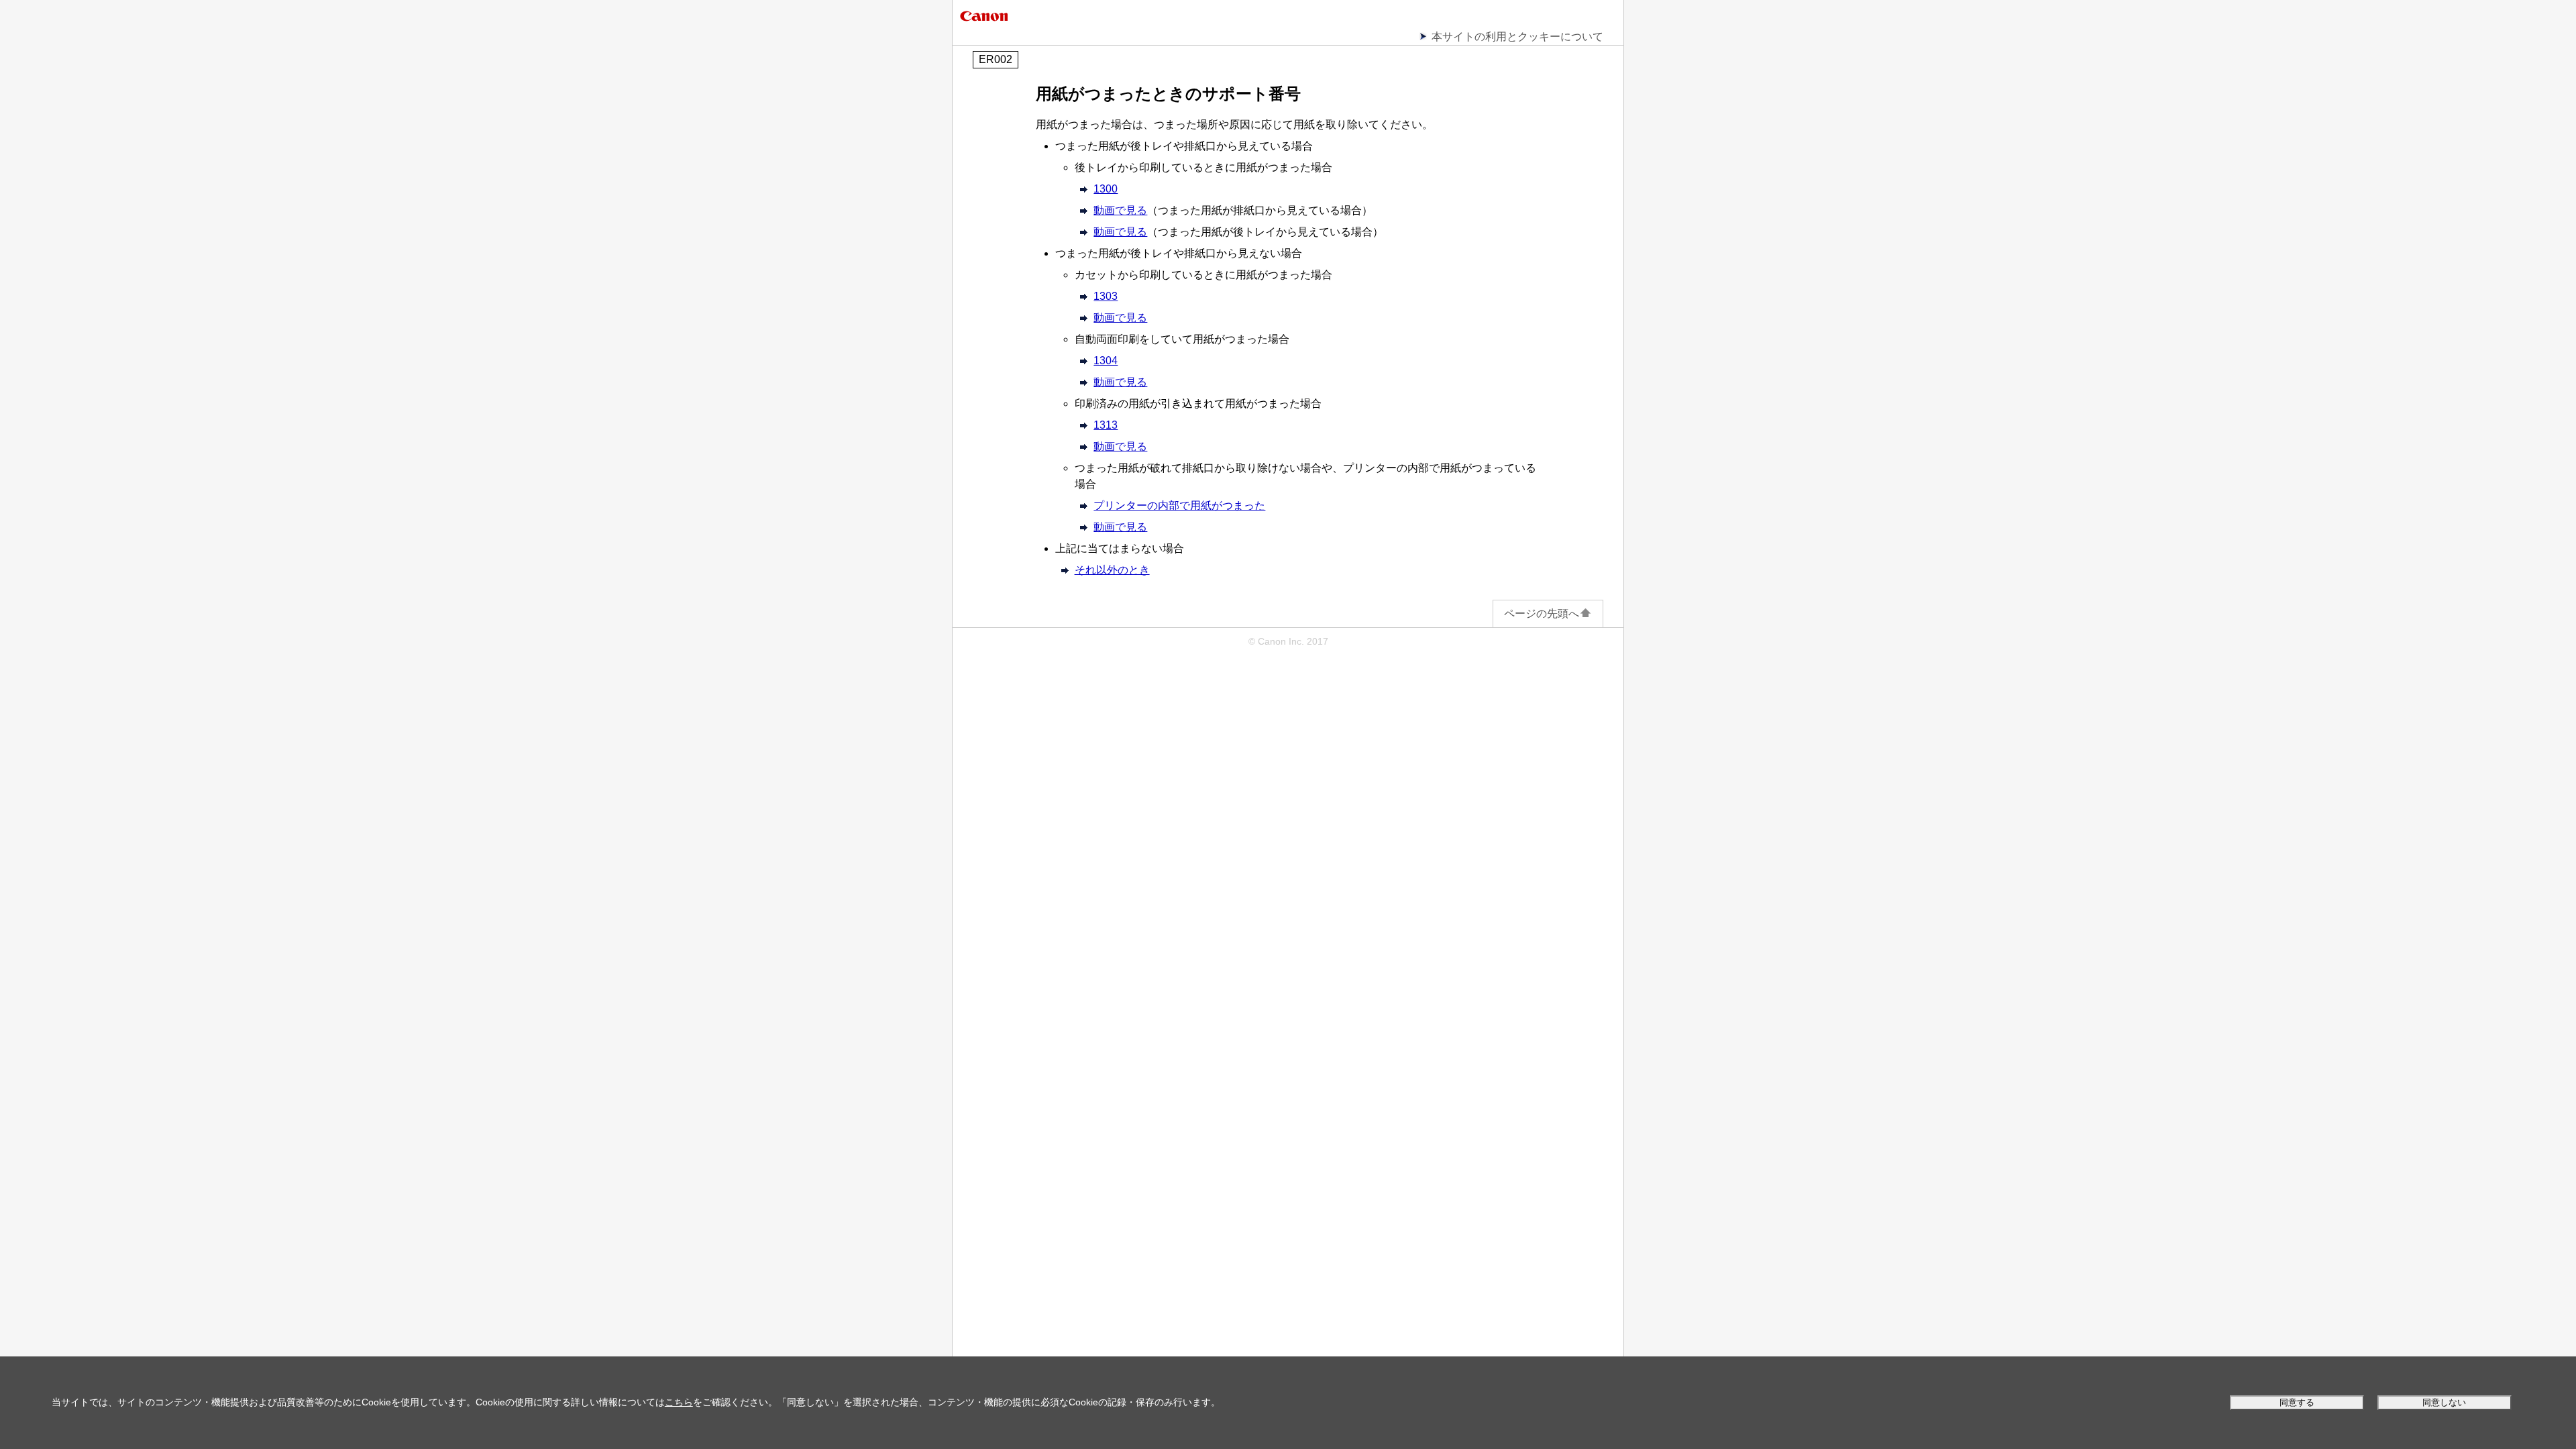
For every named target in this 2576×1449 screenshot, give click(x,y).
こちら (679, 1402)
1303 (1106, 296)
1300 (1106, 189)
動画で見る (1120, 210)
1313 (1106, 425)
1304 (1106, 361)
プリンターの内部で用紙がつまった (1179, 505)
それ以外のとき (1112, 570)
